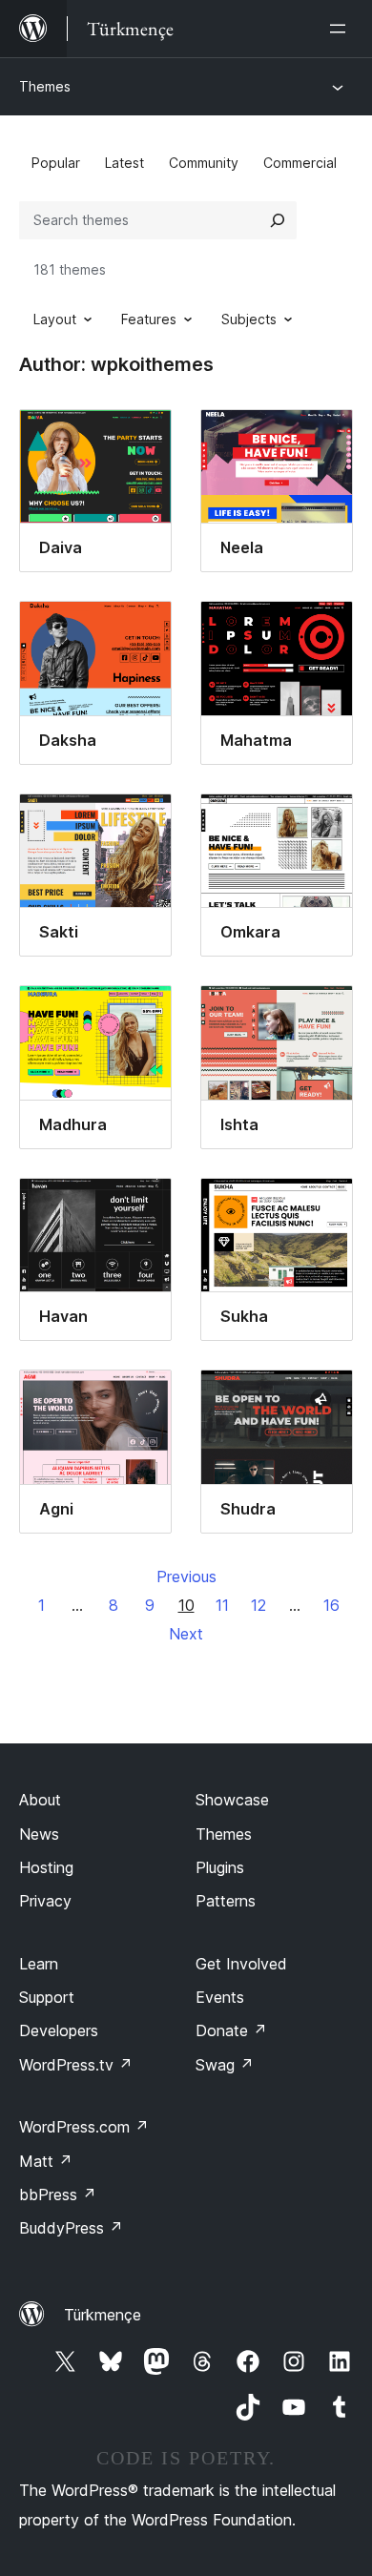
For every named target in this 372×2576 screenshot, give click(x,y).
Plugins (220, 1867)
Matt (46, 2161)
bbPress (58, 2195)
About (40, 1800)
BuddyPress (71, 2228)
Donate (231, 2030)
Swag (225, 2065)
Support (47, 1997)
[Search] (278, 220)
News (39, 1834)
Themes (45, 86)
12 (258, 1605)
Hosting (46, 1867)
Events (220, 1997)
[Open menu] (341, 29)
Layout (55, 319)
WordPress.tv (76, 2065)
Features (149, 319)
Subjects (249, 319)
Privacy (45, 1901)
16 (331, 1605)
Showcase (232, 1800)
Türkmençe (103, 2315)
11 (222, 1605)
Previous (186, 1577)
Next (186, 1634)
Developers (59, 2030)
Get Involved (241, 1964)
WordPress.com (84, 2127)
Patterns (226, 1901)
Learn (39, 1964)
